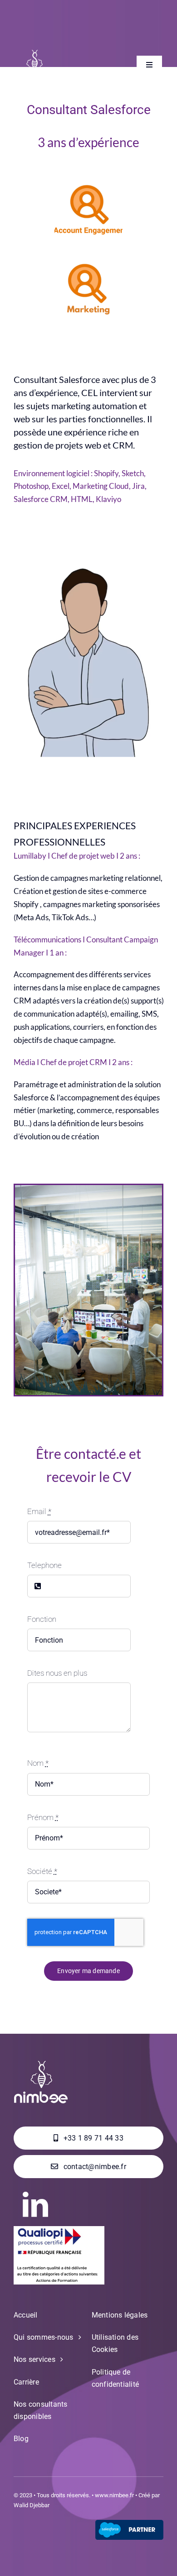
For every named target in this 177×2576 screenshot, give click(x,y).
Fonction (42, 1619)
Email (39, 1511)
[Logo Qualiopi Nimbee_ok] (59, 2230)
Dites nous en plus (57, 1673)
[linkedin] (35, 2204)
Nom (38, 1763)
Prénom (43, 1817)
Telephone (44, 1565)
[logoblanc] (34, 53)
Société (42, 1871)
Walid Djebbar (32, 2505)
